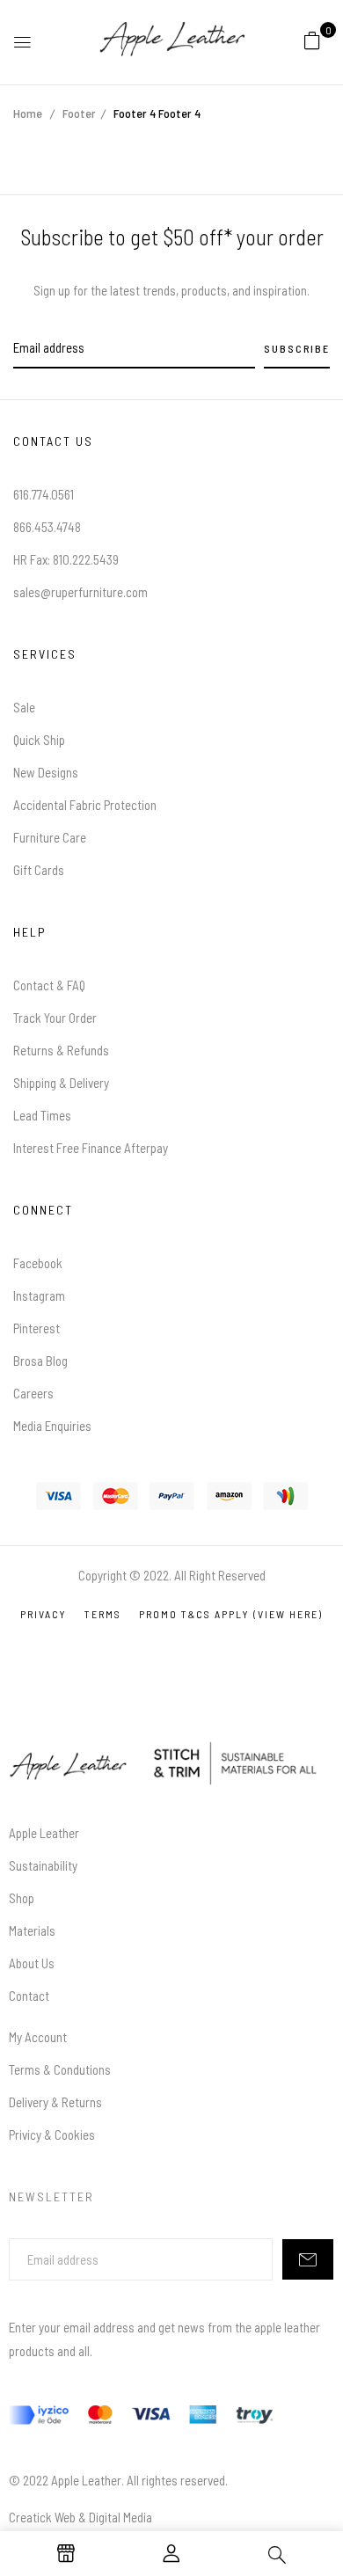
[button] (312, 40)
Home (28, 113)
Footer (79, 113)
